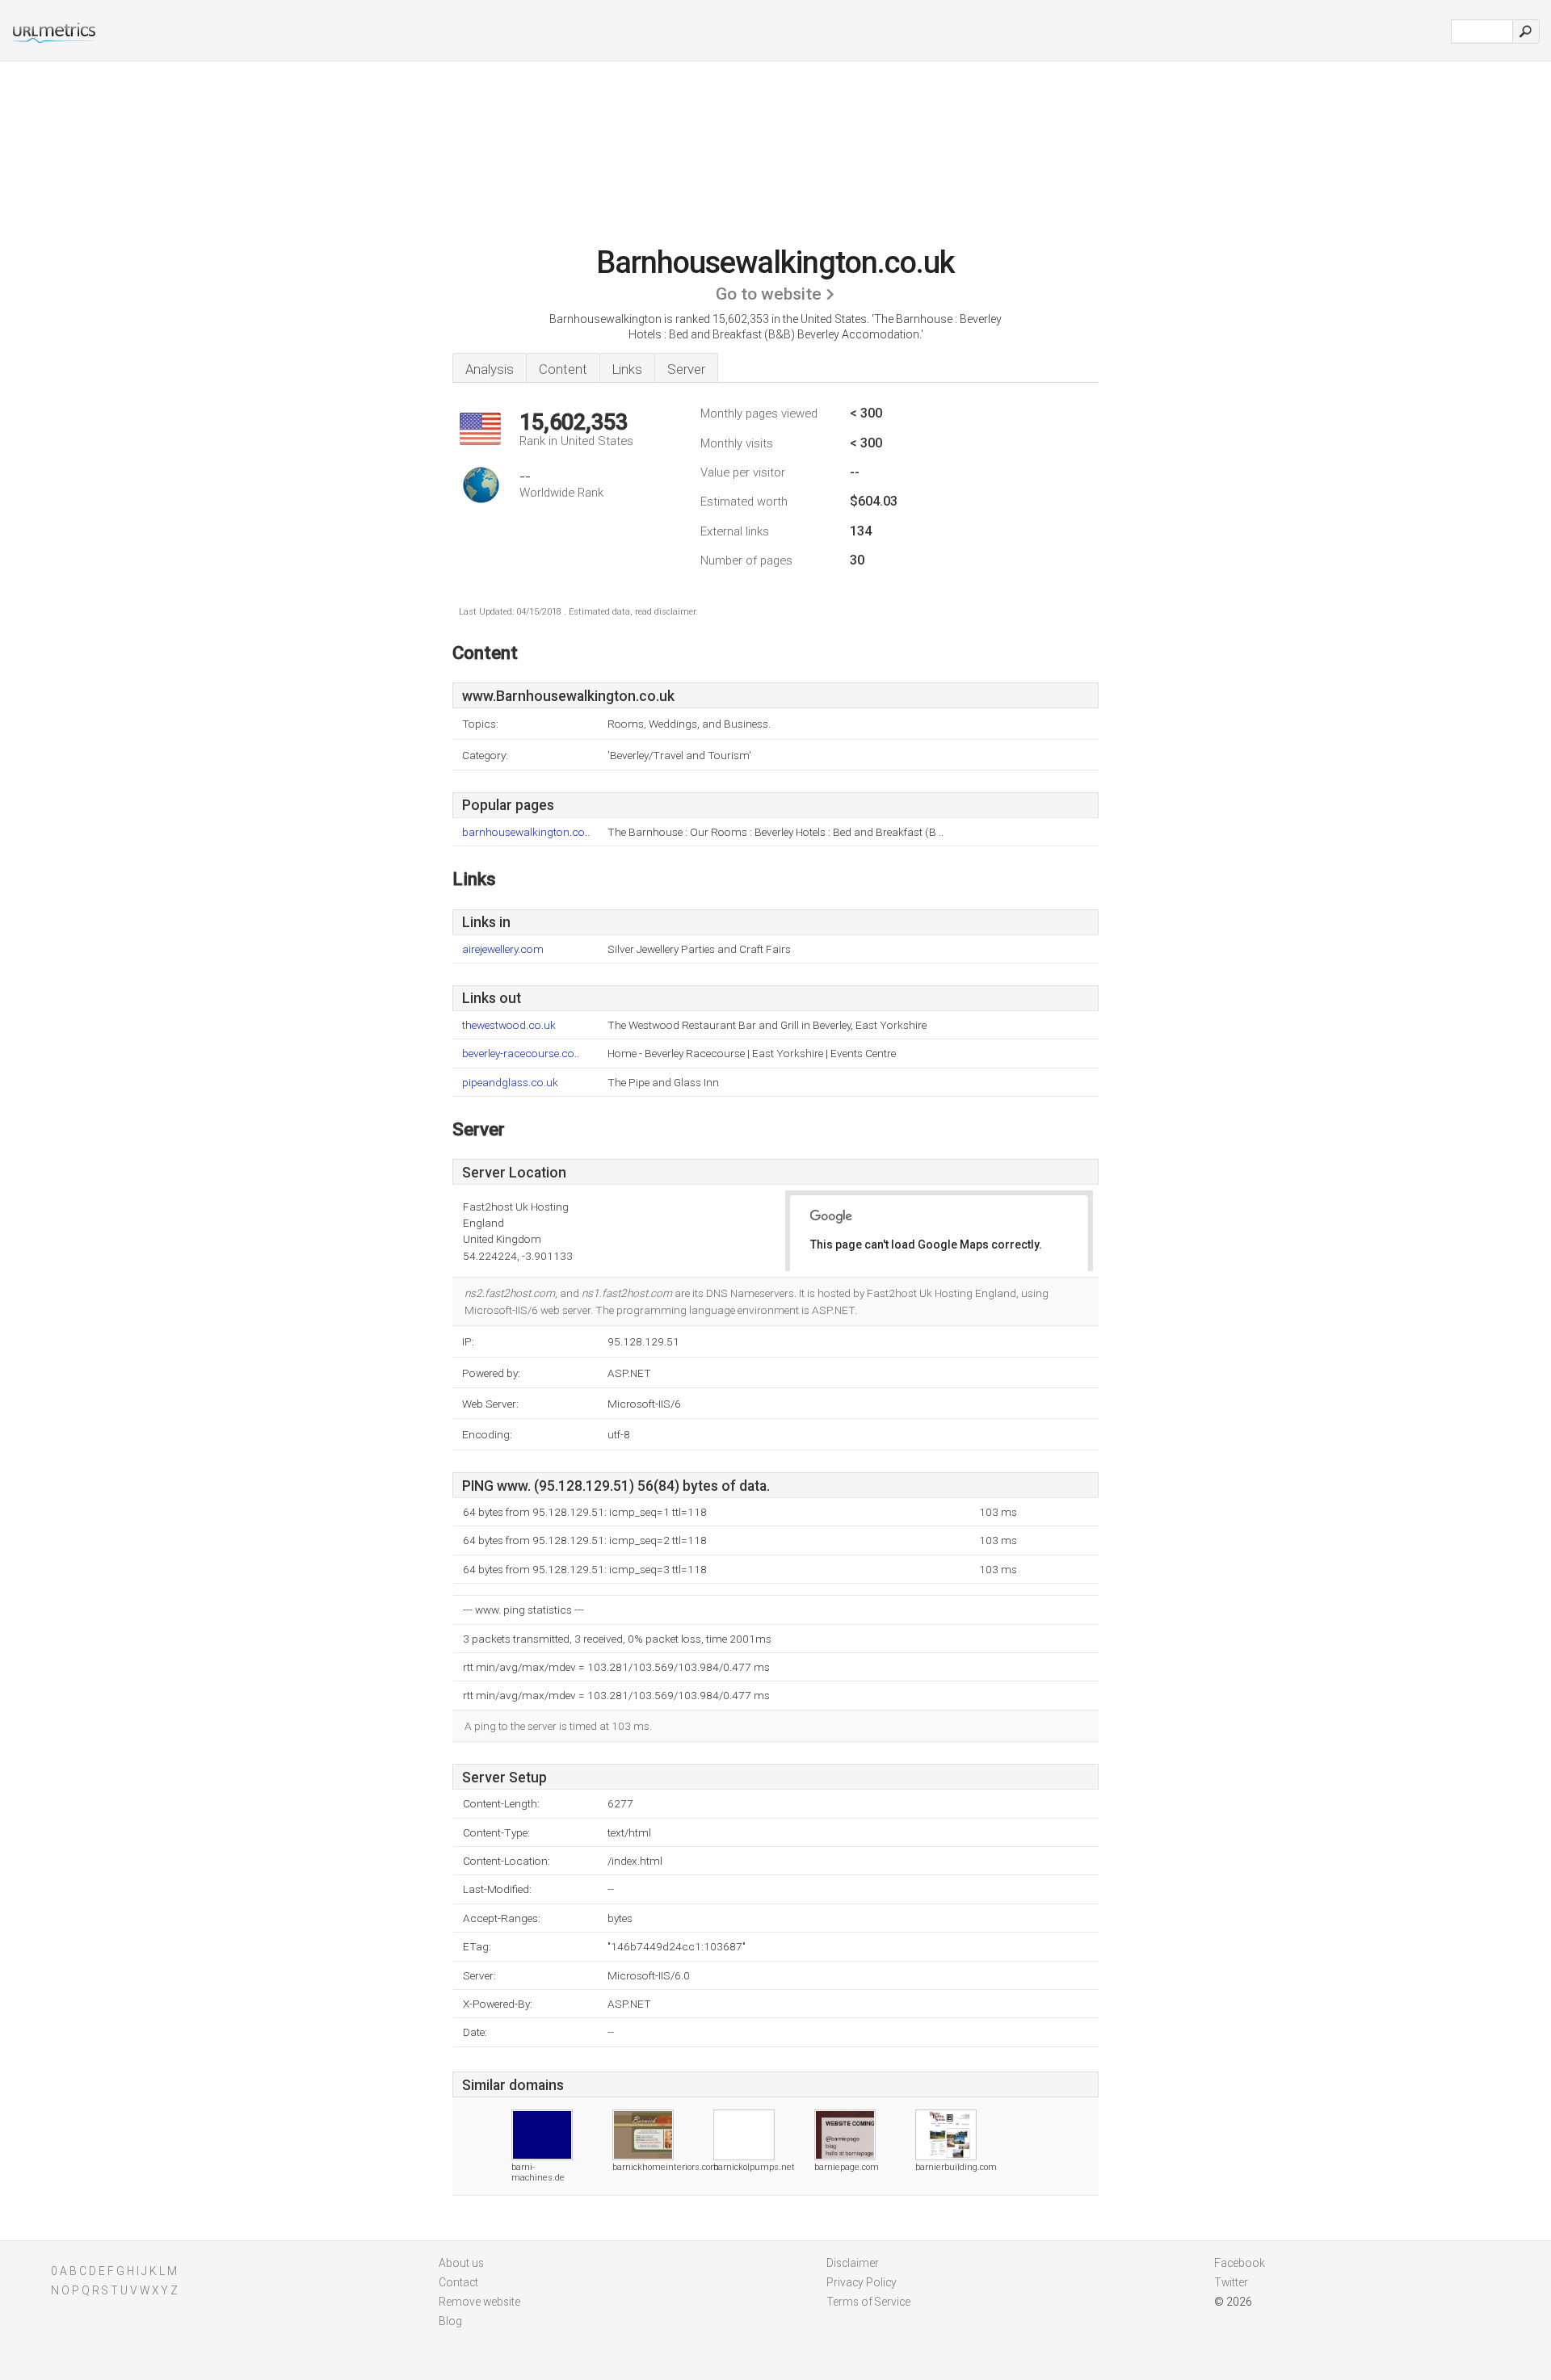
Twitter (1231, 2282)
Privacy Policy (862, 2282)
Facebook (1240, 2263)
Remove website (479, 2302)
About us (461, 2263)
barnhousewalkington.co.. (526, 832)
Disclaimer (853, 2263)
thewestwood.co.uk (509, 1025)
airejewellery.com (503, 949)
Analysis (490, 369)
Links (627, 369)
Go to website (769, 294)
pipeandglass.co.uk (510, 1083)
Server (686, 369)
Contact (458, 2282)
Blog (450, 2321)
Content (563, 369)
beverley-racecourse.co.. (521, 1054)
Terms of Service (868, 2302)
